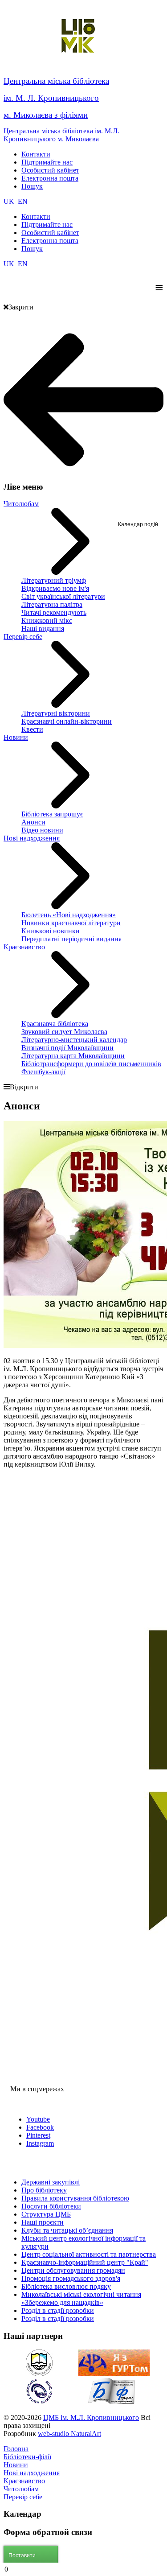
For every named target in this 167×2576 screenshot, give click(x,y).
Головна (16, 2449)
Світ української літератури (63, 596)
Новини (16, 737)
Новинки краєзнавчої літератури (71, 923)
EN (23, 201)
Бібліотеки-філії (27, 2457)
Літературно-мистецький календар (74, 1040)
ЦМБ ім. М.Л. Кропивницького (91, 2417)
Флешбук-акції (43, 1072)
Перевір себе (23, 637)
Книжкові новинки (51, 931)
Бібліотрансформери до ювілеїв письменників (91, 1064)
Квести (32, 729)
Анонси (33, 822)
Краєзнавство (24, 947)
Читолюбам (21, 504)
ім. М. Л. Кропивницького (51, 98)
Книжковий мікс (47, 620)
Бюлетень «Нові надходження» (69, 915)
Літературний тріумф (54, 580)
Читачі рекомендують (54, 612)
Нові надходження (32, 838)
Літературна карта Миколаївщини (73, 1056)
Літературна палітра (52, 604)
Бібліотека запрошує (52, 814)
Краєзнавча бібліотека (55, 1024)
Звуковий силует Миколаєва (64, 1032)
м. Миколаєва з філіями (46, 115)
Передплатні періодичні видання (71, 939)
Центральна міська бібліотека (56, 81)
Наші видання (43, 629)
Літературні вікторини (56, 713)
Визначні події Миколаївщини (67, 1048)
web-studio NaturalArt (69, 2434)
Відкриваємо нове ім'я (55, 588)
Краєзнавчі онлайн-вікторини (67, 721)
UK (10, 201)
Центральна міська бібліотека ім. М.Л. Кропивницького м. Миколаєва (61, 135)
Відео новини (42, 830)
